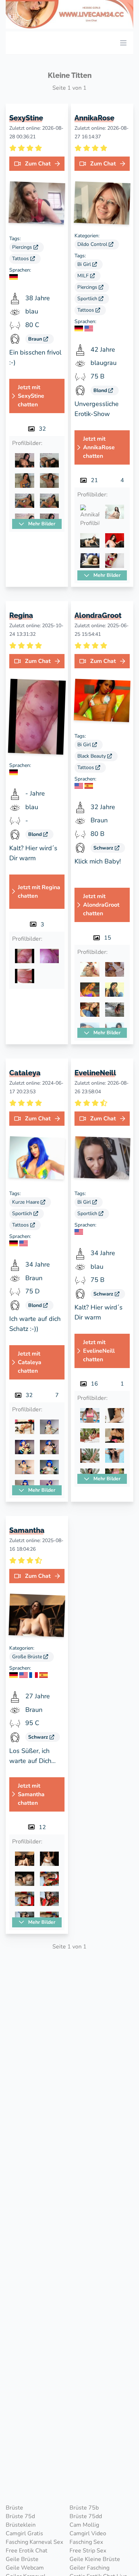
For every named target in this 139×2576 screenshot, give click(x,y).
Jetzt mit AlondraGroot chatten (101, 905)
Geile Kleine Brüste (95, 2559)
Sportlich (88, 299)
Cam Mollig (84, 2525)
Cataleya (25, 1073)
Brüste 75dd (86, 2516)
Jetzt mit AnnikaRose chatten (99, 447)
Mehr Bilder (41, 524)
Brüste (14, 2508)
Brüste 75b (84, 2508)
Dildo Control (93, 244)
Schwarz (104, 848)
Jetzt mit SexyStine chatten (31, 396)
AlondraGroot (98, 616)
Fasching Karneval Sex (34, 2542)
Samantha (27, 1530)
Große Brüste (28, 1657)
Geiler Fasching (89, 2568)
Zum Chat (38, 164)
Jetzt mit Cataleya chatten (30, 1362)
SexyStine (26, 118)
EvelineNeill (95, 1073)
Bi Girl (85, 264)
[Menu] (123, 43)
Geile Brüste (22, 2559)
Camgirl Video (88, 2533)
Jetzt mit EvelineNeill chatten (99, 1351)
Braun (36, 339)
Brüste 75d (20, 2516)
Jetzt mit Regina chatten (39, 892)
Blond (101, 390)
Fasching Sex (86, 2542)
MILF (84, 276)
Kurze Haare (26, 1202)
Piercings (23, 247)
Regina (21, 616)
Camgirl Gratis (24, 2533)
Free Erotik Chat (27, 2551)
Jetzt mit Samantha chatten (31, 1794)
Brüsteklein (21, 2525)
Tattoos (21, 259)
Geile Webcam (25, 2568)
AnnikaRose (94, 118)
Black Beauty (92, 756)
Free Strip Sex (88, 2551)
